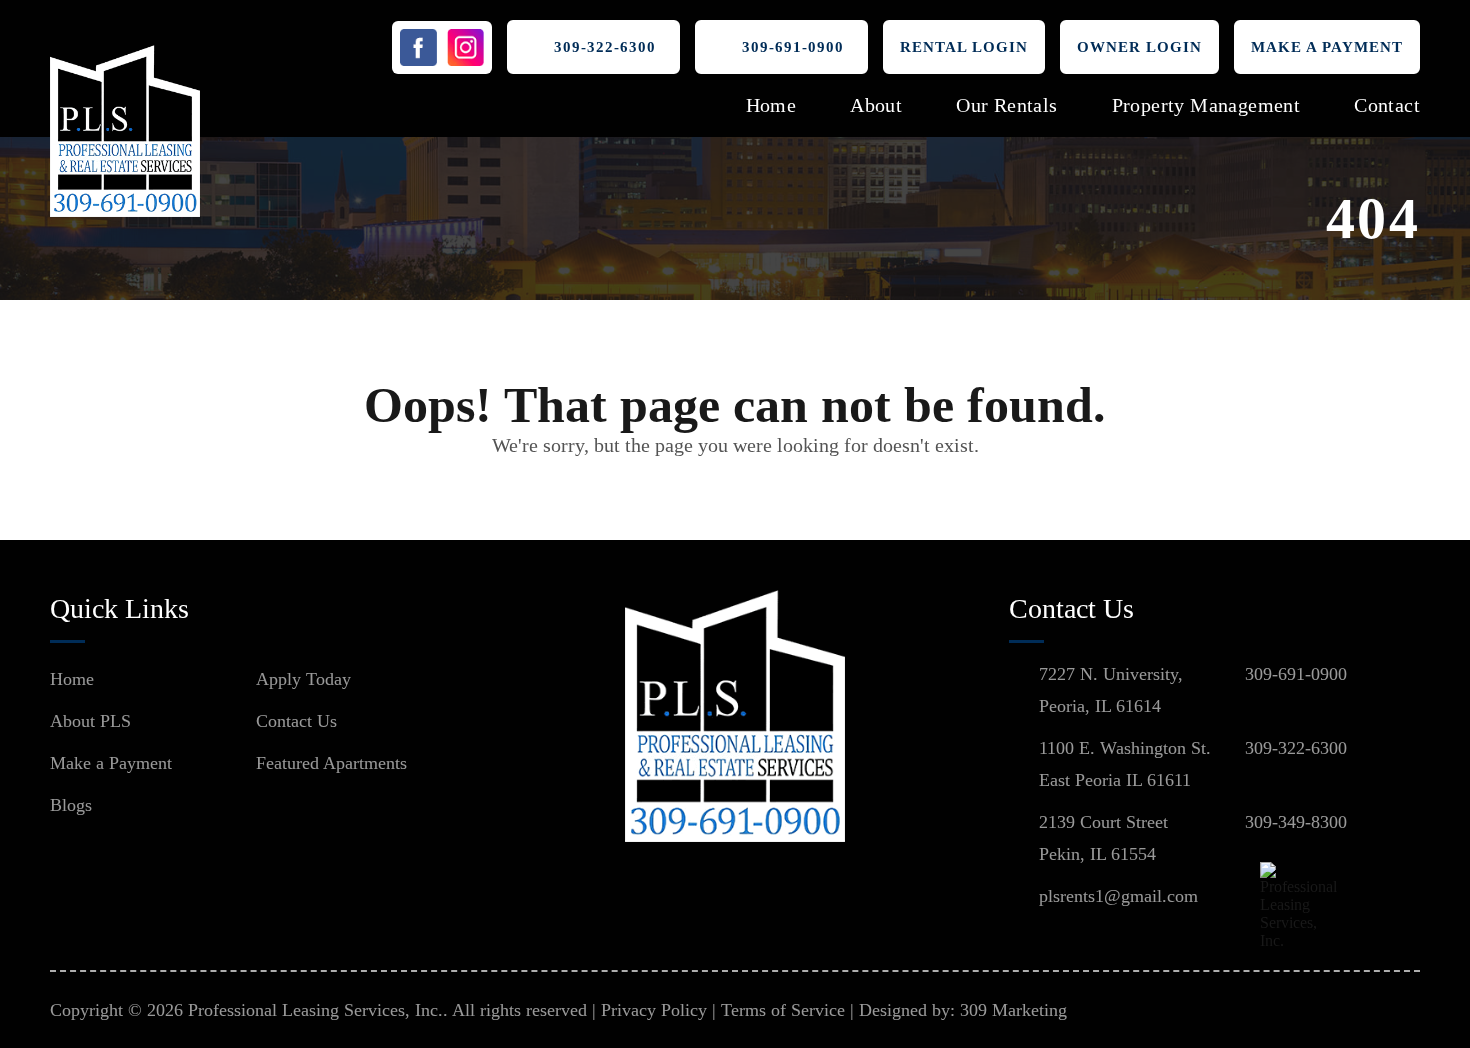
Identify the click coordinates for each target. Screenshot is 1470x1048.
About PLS (90, 721)
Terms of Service (783, 1010)
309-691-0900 (793, 47)
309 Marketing (1013, 1010)
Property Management (1206, 105)
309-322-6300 (605, 47)
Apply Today (303, 679)
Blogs (71, 805)
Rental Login (964, 47)
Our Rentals (1006, 105)
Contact (1387, 105)
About (876, 105)
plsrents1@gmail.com (1118, 896)
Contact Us (296, 721)
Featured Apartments (331, 763)
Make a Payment (1327, 47)
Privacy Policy (654, 1010)
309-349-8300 (1296, 822)
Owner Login (1139, 47)
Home (771, 105)
